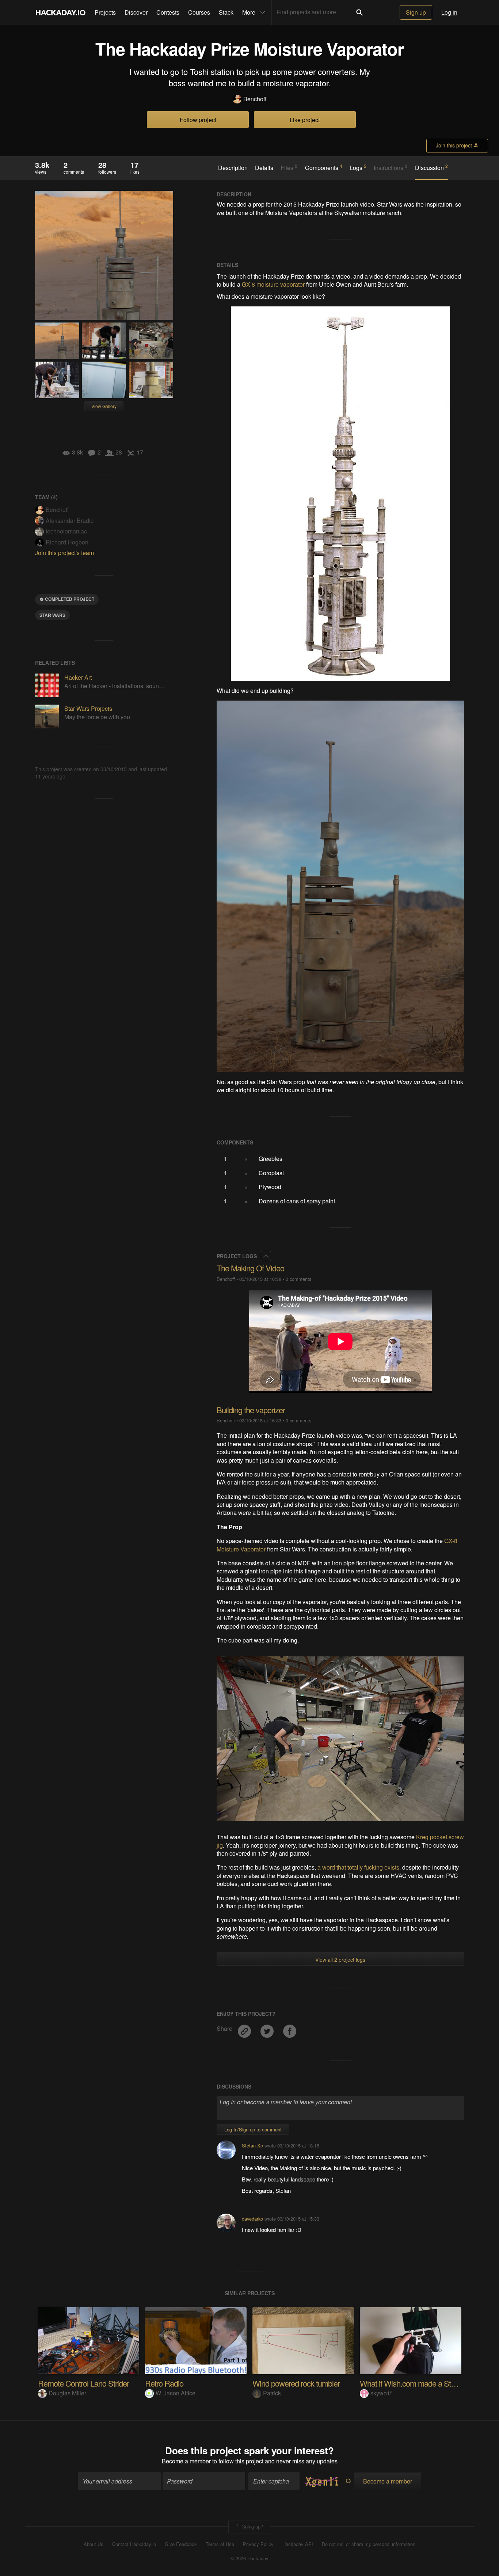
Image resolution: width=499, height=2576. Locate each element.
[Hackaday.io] (61, 12)
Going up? (252, 2526)
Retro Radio (164, 2383)
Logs (358, 167)
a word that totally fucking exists (358, 1867)
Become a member (186, 2461)
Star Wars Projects (88, 708)
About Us (94, 2544)
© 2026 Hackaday (249, 2558)
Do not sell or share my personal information (369, 2544)
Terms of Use (220, 2544)
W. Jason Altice (176, 2393)
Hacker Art (78, 677)
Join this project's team (64, 553)
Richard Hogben (67, 542)
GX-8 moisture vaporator (273, 284)
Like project (305, 120)
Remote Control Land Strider (83, 2383)
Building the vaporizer (251, 1410)
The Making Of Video (250, 1268)
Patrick (272, 2393)
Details (264, 168)
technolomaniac (66, 531)
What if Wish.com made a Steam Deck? (424, 2383)
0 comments (298, 1279)
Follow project (198, 120)
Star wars (52, 615)
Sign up (416, 12)
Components (324, 167)
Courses (199, 12)
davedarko (252, 2219)
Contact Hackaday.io (134, 2544)
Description (233, 168)
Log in (449, 12)
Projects (105, 12)
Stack (226, 12)
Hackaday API (298, 2544)
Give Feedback (181, 2544)
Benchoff (255, 99)
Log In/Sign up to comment (253, 2129)
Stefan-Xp (252, 2145)
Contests (168, 12)
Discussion (431, 167)
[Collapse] (266, 1256)
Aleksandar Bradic (70, 521)
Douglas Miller (67, 2393)
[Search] (359, 12)
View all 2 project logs (340, 1960)
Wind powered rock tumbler (296, 2383)
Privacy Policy (258, 2544)
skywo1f (381, 2393)
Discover (136, 12)
